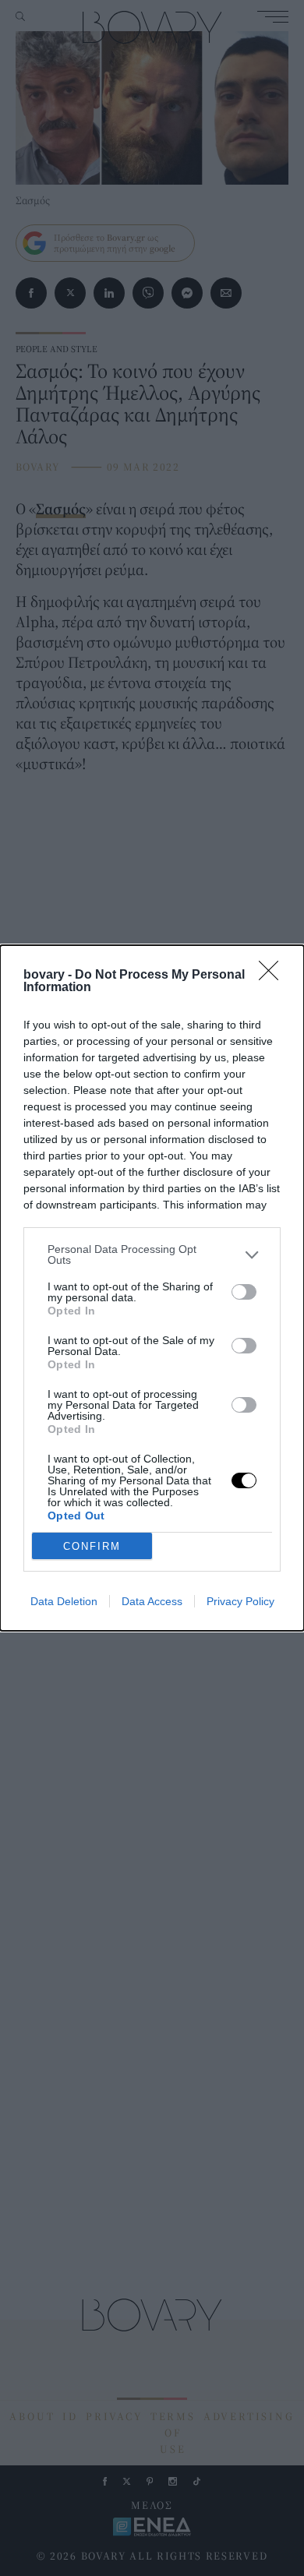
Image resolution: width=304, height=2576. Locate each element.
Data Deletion (64, 1601)
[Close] (274, 976)
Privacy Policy (240, 1601)
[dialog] (152, 1288)
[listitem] (152, 1254)
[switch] (244, 1292)
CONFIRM (92, 1546)
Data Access (152, 1601)
